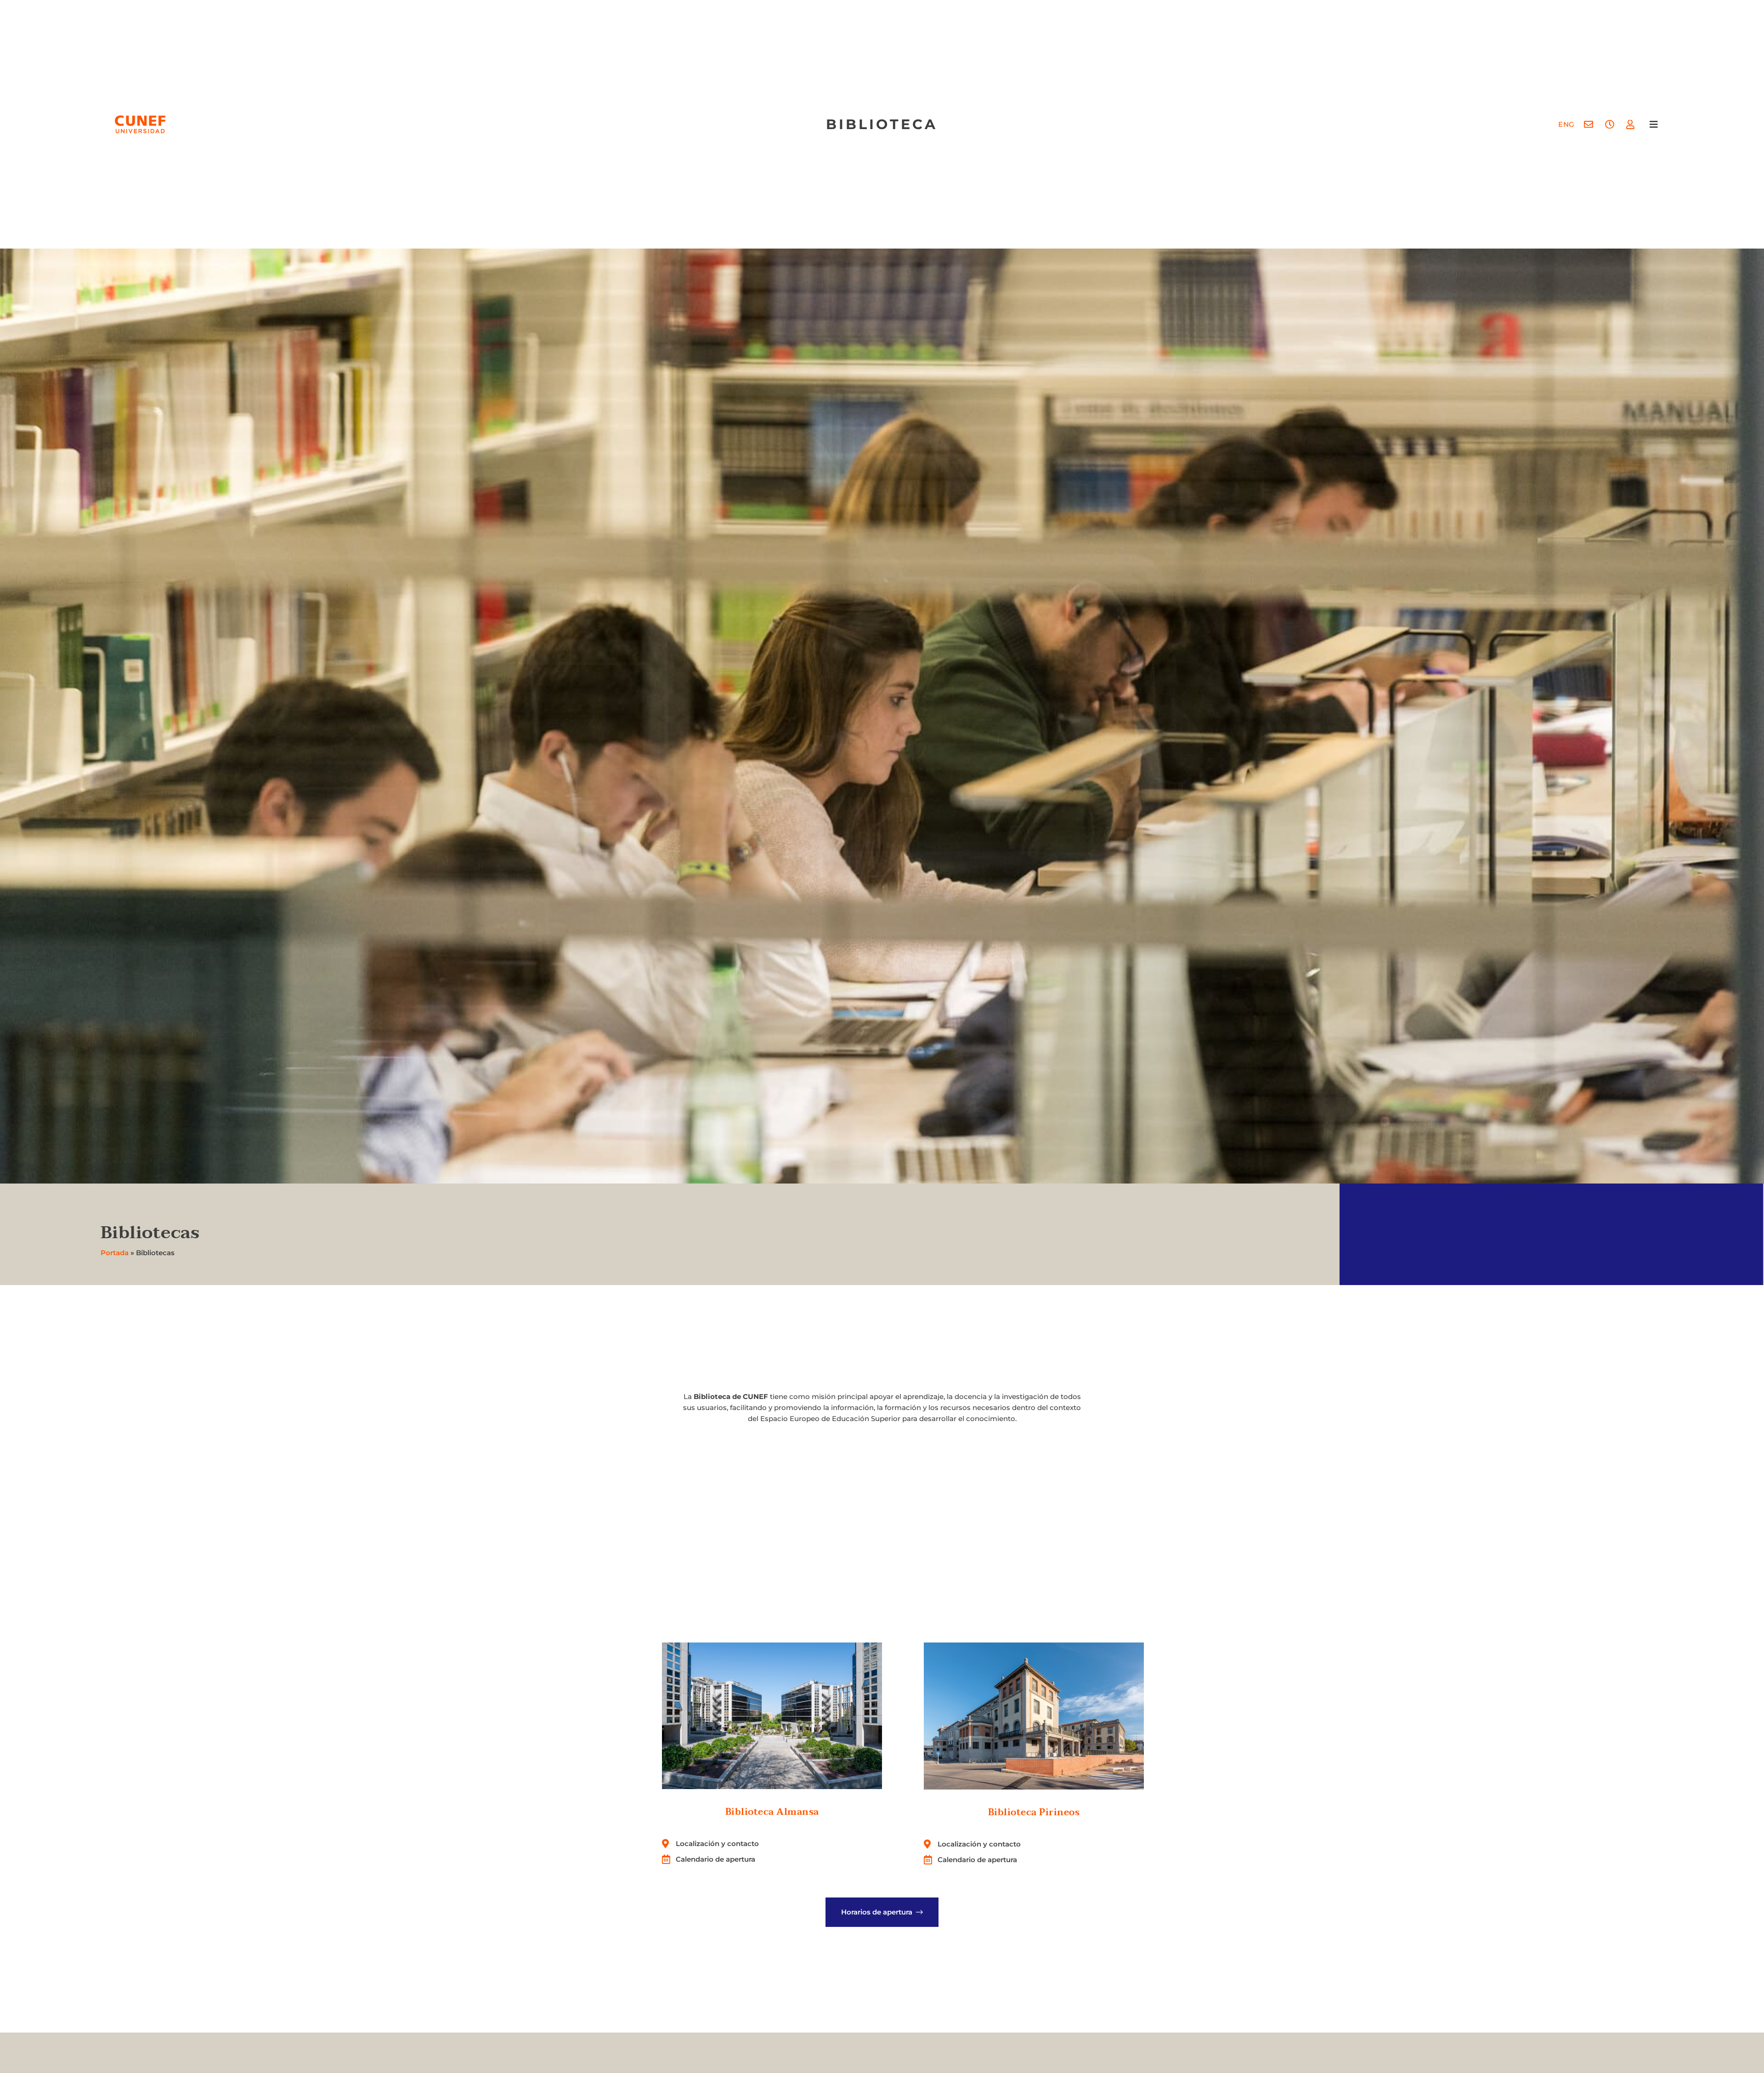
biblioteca (882, 124)
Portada (115, 1253)
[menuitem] (1566, 124)
